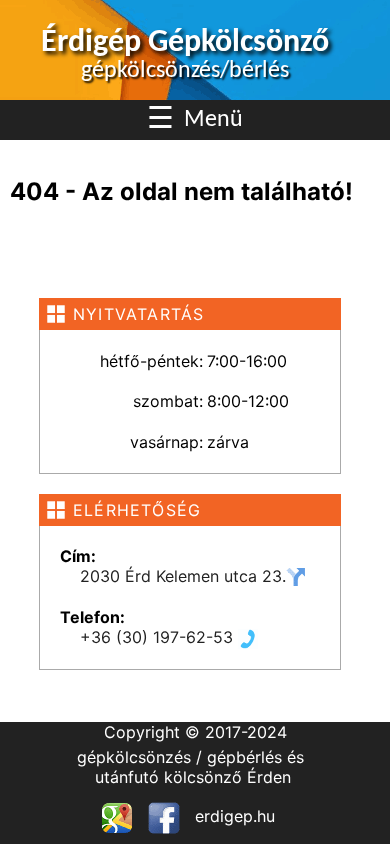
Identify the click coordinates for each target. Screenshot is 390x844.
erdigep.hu (232, 816)
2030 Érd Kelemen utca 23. (183, 576)
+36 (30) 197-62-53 (159, 637)
